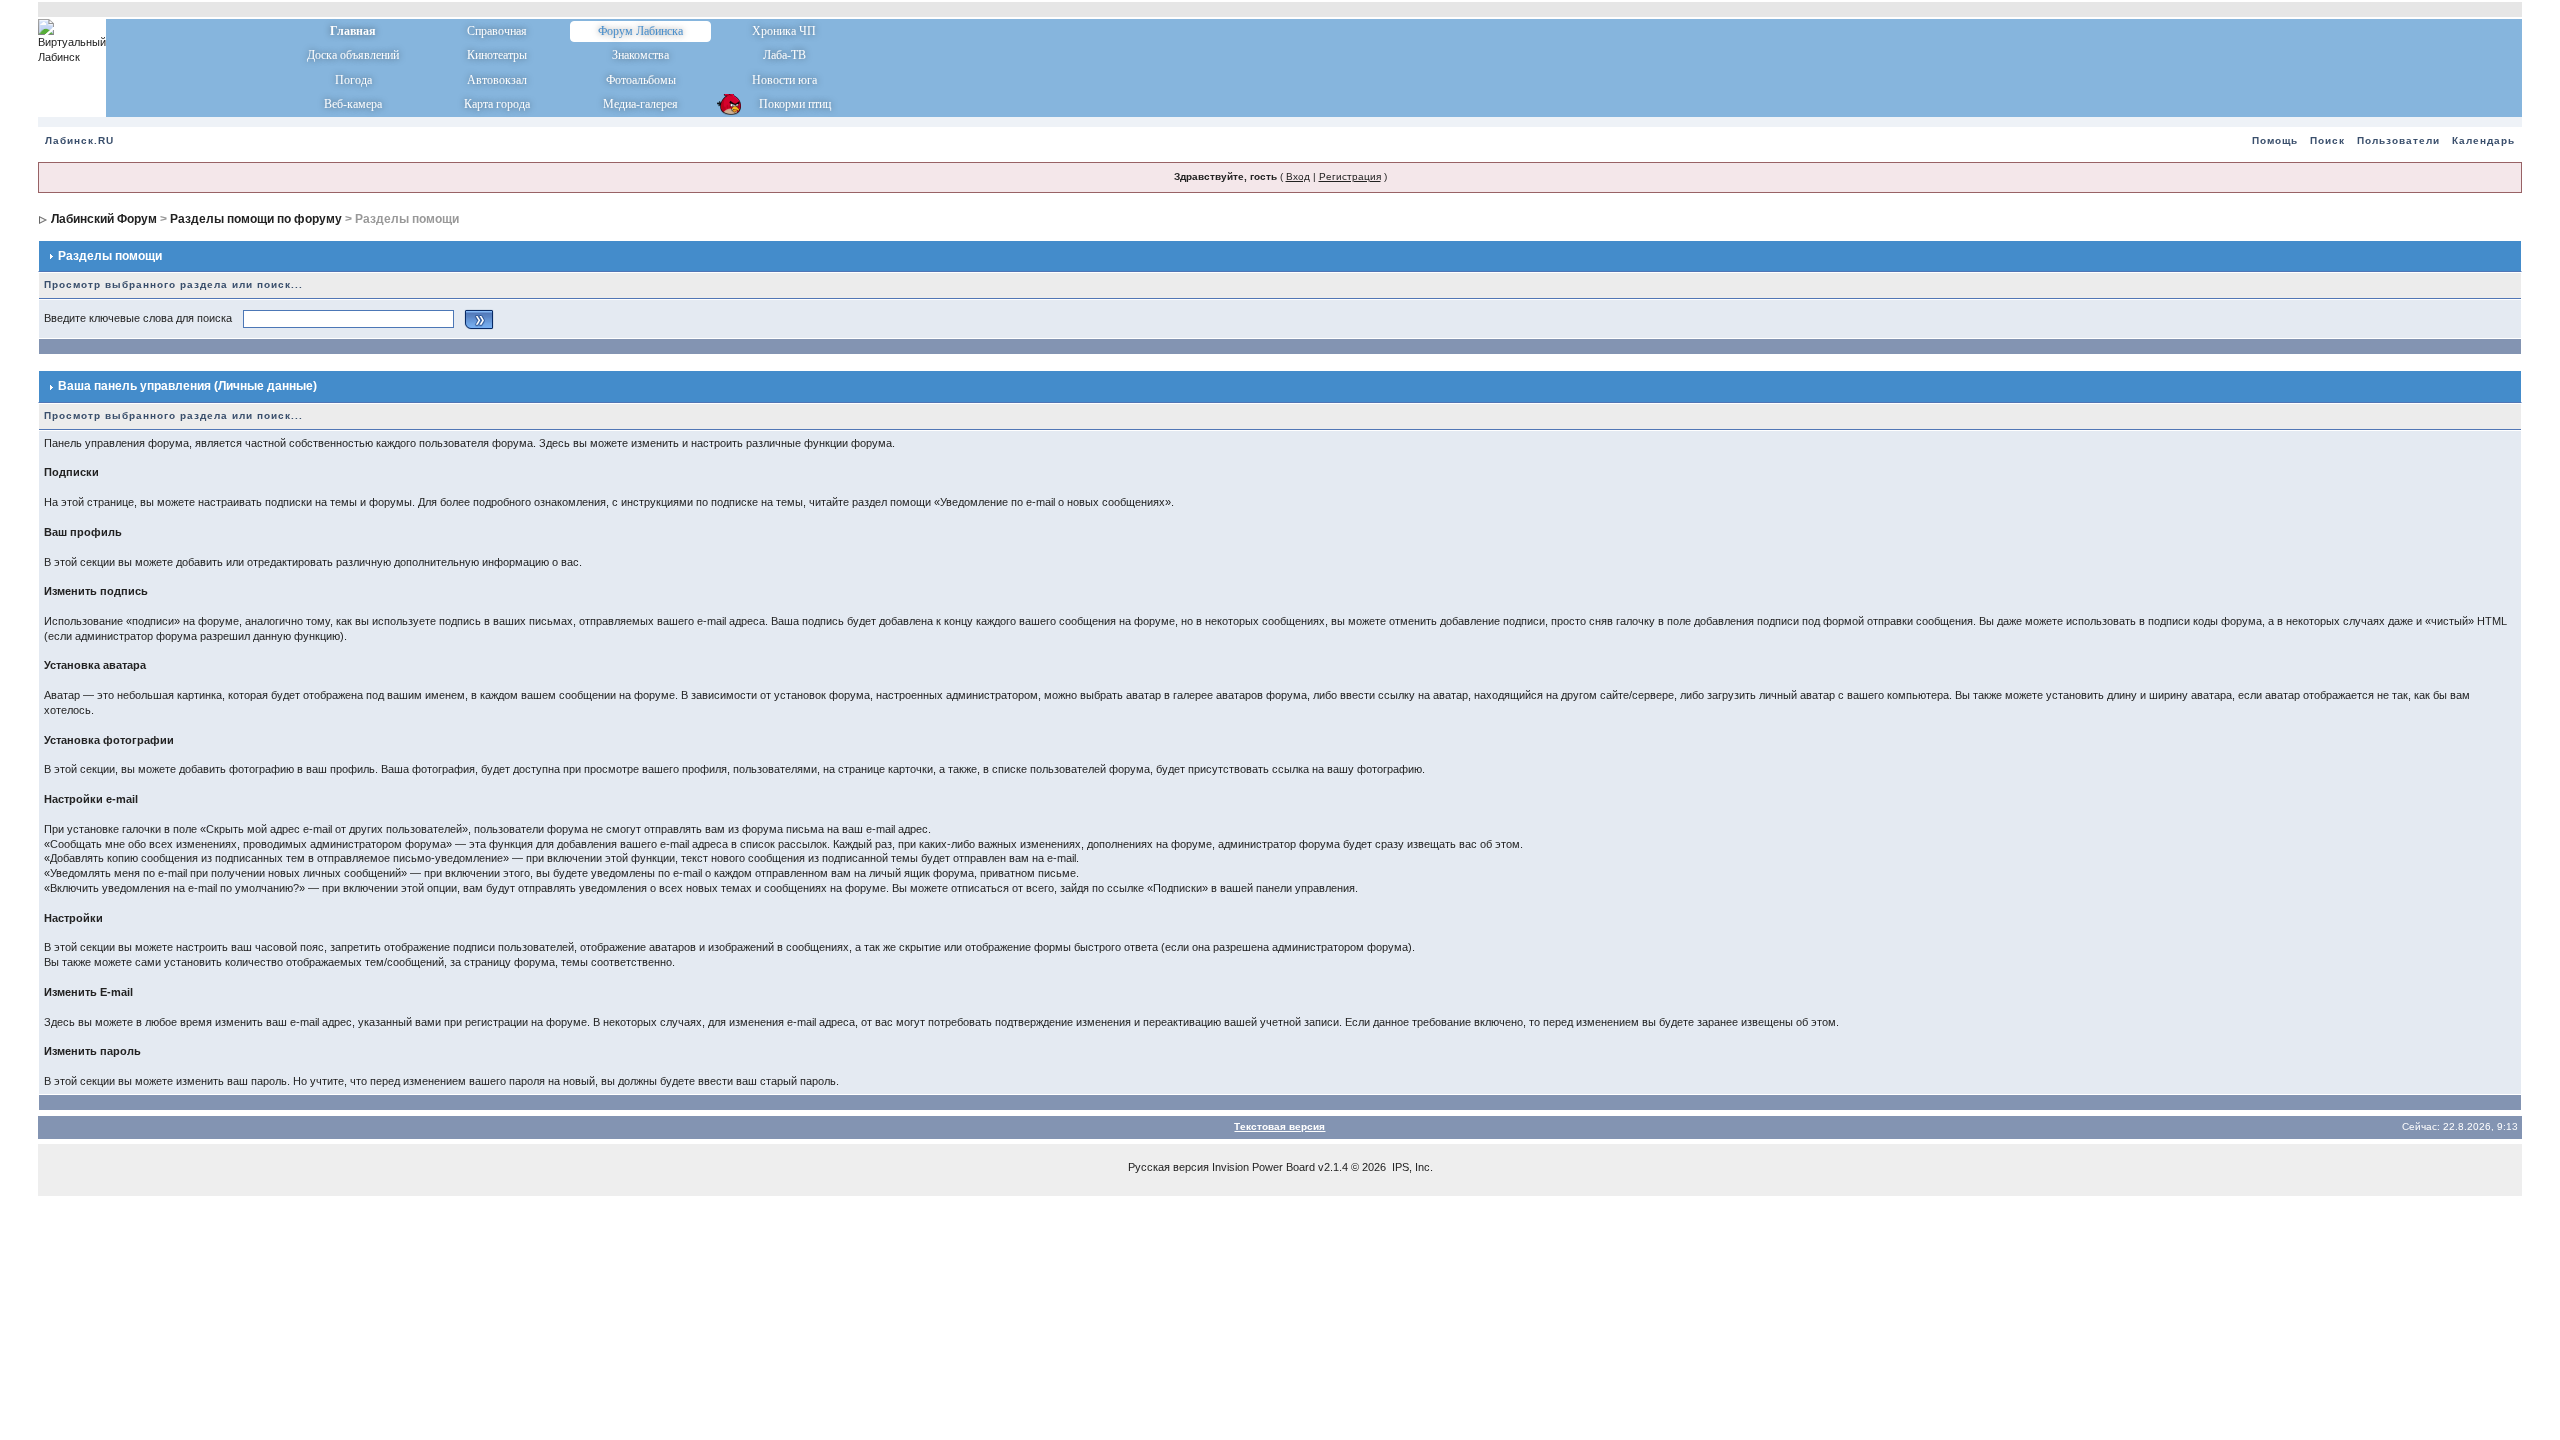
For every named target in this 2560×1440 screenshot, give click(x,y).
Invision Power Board (1263, 1167)
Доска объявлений (353, 55)
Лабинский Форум (104, 219)
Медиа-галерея (640, 104)
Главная (353, 31)
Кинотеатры (497, 55)
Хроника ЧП (784, 31)
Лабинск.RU (79, 140)
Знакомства (640, 55)
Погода (353, 80)
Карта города (497, 104)
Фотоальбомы (641, 80)
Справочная (497, 31)
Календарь (2483, 140)
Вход (1298, 176)
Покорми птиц (784, 104)
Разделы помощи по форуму (256, 219)
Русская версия (1168, 1167)
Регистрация (1350, 176)
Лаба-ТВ (784, 55)
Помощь (2275, 140)
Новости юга (784, 80)
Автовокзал (497, 80)
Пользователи (2398, 140)
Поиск (2327, 140)
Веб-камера (353, 104)
